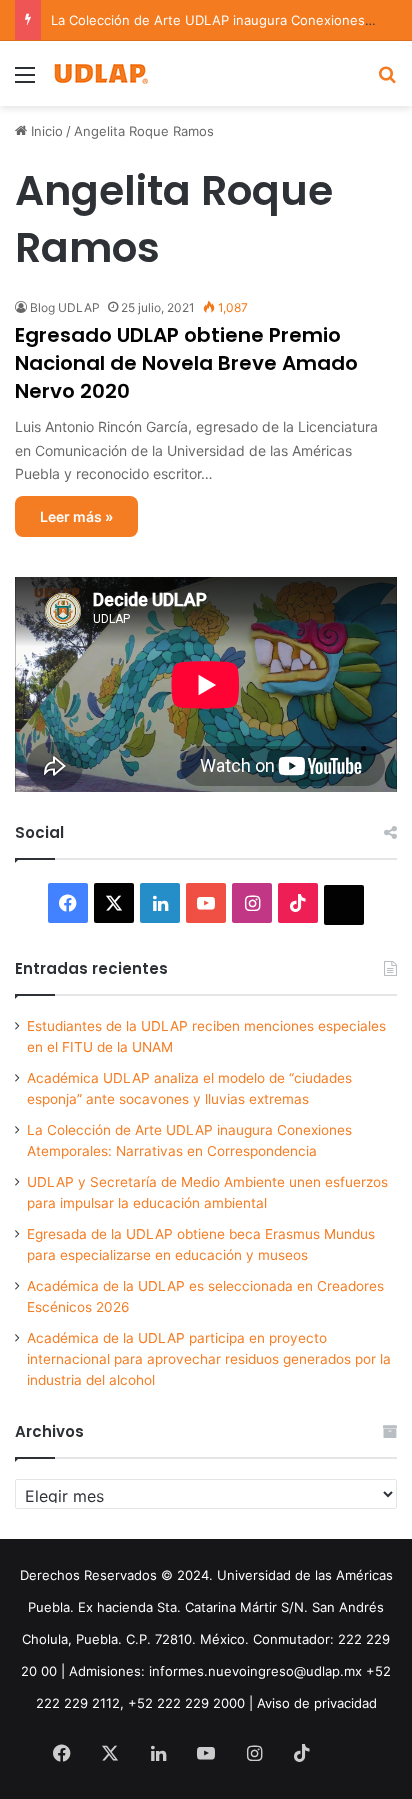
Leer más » (76, 516)
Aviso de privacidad (317, 1703)
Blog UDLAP (65, 307)
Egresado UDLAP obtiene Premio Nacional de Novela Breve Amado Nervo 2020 (186, 363)
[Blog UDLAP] (100, 73)
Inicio (45, 131)
